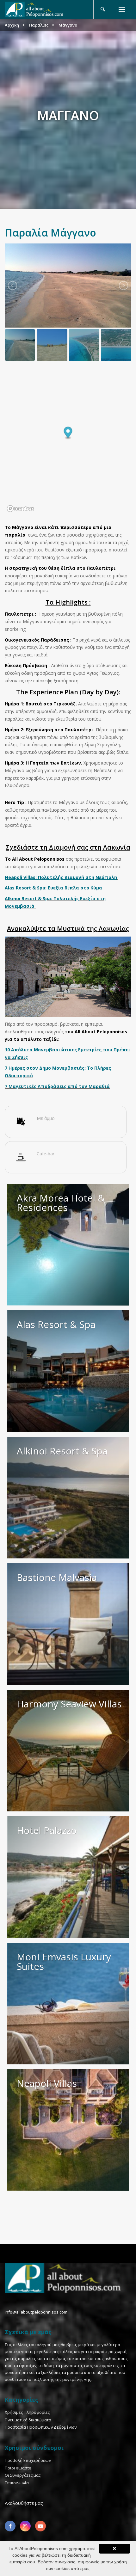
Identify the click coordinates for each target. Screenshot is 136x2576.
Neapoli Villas (47, 2083)
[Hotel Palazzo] (68, 1877)
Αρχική (12, 25)
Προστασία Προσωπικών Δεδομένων (41, 2427)
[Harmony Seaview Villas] (68, 1751)
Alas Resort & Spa (56, 1324)
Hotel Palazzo (47, 1830)
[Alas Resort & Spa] (68, 1371)
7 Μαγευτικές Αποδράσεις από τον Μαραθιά (57, 1086)
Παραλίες (39, 25)
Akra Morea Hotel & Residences (61, 1203)
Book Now (121, 1299)
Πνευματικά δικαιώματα (28, 2420)
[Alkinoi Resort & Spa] (68, 1498)
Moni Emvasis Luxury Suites (64, 1961)
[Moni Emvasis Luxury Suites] (68, 2004)
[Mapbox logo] (21, 509)
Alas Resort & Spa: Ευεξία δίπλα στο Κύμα (53, 888)
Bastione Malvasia (57, 1577)
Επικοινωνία (17, 2483)
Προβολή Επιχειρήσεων (28, 2460)
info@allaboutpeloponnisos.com (36, 2312)
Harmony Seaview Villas (69, 1704)
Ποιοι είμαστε (18, 2468)
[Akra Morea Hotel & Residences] (68, 1245)
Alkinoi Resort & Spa (62, 1451)
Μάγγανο (68, 25)
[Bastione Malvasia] (68, 1624)
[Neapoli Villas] (68, 2130)
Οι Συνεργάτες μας (23, 2475)
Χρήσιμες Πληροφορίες (27, 2412)
